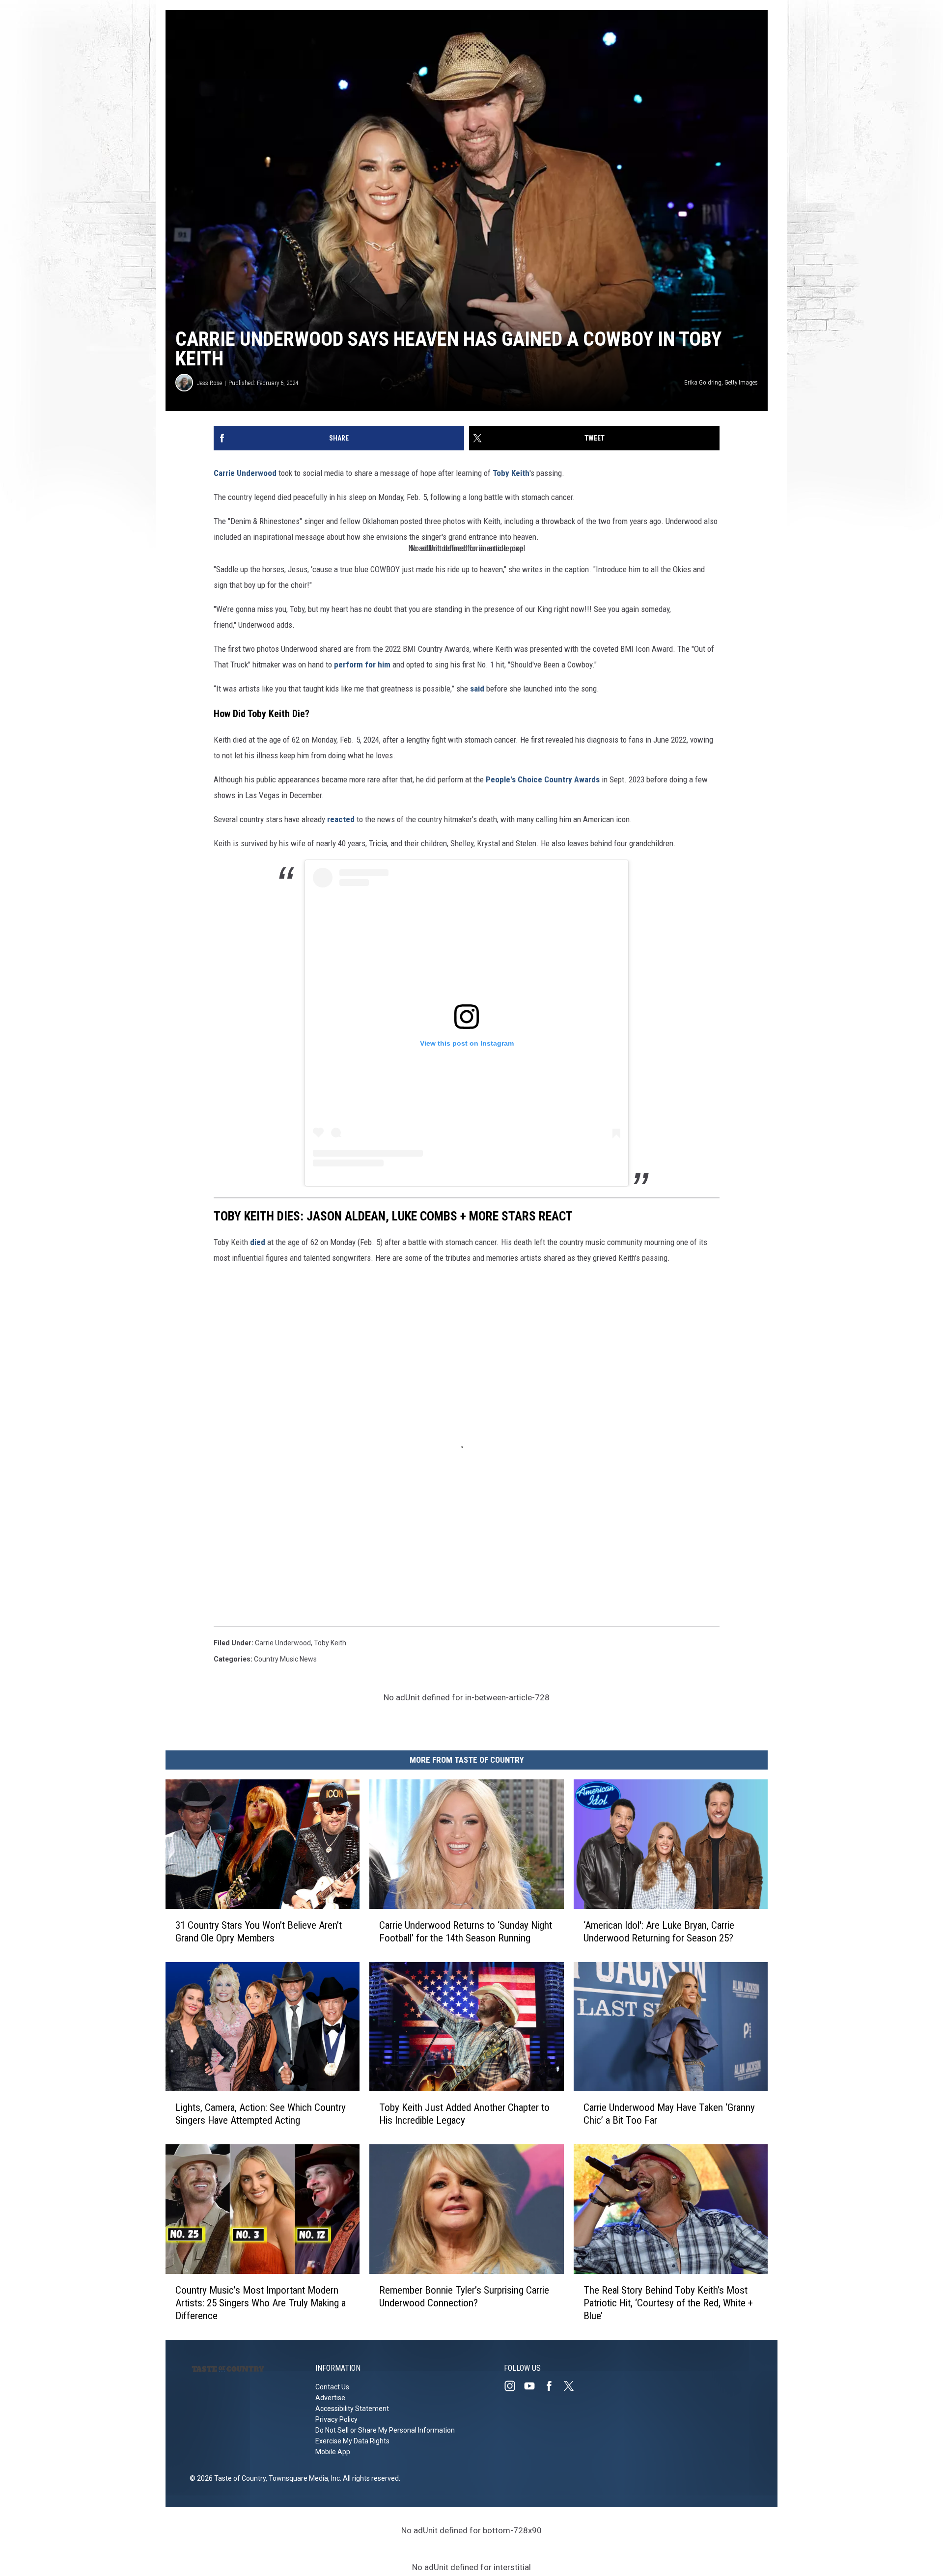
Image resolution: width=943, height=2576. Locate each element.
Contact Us (332, 2387)
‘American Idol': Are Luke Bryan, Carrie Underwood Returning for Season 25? (659, 1931)
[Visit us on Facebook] (553, 2386)
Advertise (330, 2398)
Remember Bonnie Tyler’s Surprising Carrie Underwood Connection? (464, 2297)
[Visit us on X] (573, 2386)
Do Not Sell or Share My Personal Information (385, 2430)
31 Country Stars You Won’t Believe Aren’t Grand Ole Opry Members (259, 1931)
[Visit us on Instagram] (514, 2386)
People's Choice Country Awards (543, 779)
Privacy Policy (336, 2419)
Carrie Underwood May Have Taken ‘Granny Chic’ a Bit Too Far (669, 2114)
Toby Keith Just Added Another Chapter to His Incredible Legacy (464, 2114)
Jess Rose (209, 383)
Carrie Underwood (245, 473)
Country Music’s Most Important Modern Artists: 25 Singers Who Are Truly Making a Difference (261, 2303)
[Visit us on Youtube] (533, 2386)
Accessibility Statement (352, 2409)
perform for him (362, 665)
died (258, 1242)
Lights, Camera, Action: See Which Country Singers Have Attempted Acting (261, 2114)
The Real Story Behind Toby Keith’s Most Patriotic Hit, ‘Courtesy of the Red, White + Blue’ (668, 2303)
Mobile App (333, 2452)
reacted (341, 819)
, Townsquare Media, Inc (303, 2478)
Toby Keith (511, 473)
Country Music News (285, 1659)
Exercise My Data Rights (352, 2441)
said (477, 689)
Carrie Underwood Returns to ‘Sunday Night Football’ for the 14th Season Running (466, 1931)
